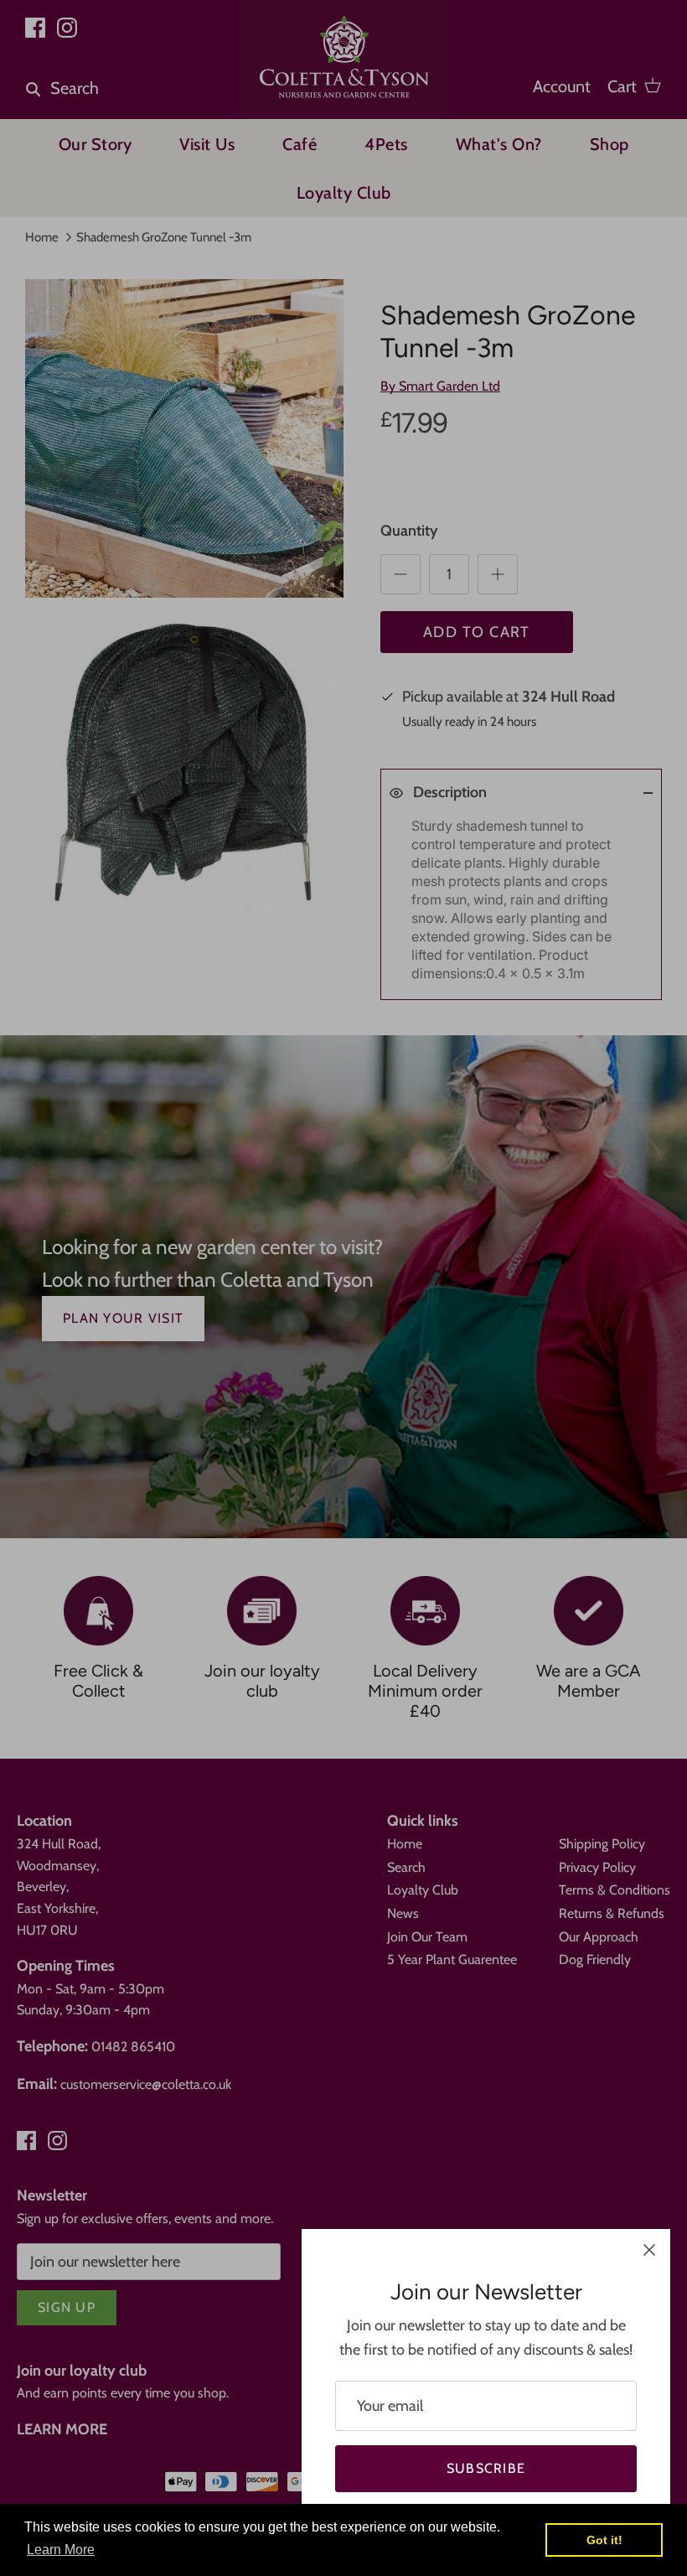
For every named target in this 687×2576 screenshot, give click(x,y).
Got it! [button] (604, 2540)
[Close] (649, 2250)
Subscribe (486, 2468)
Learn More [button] (61, 2550)
